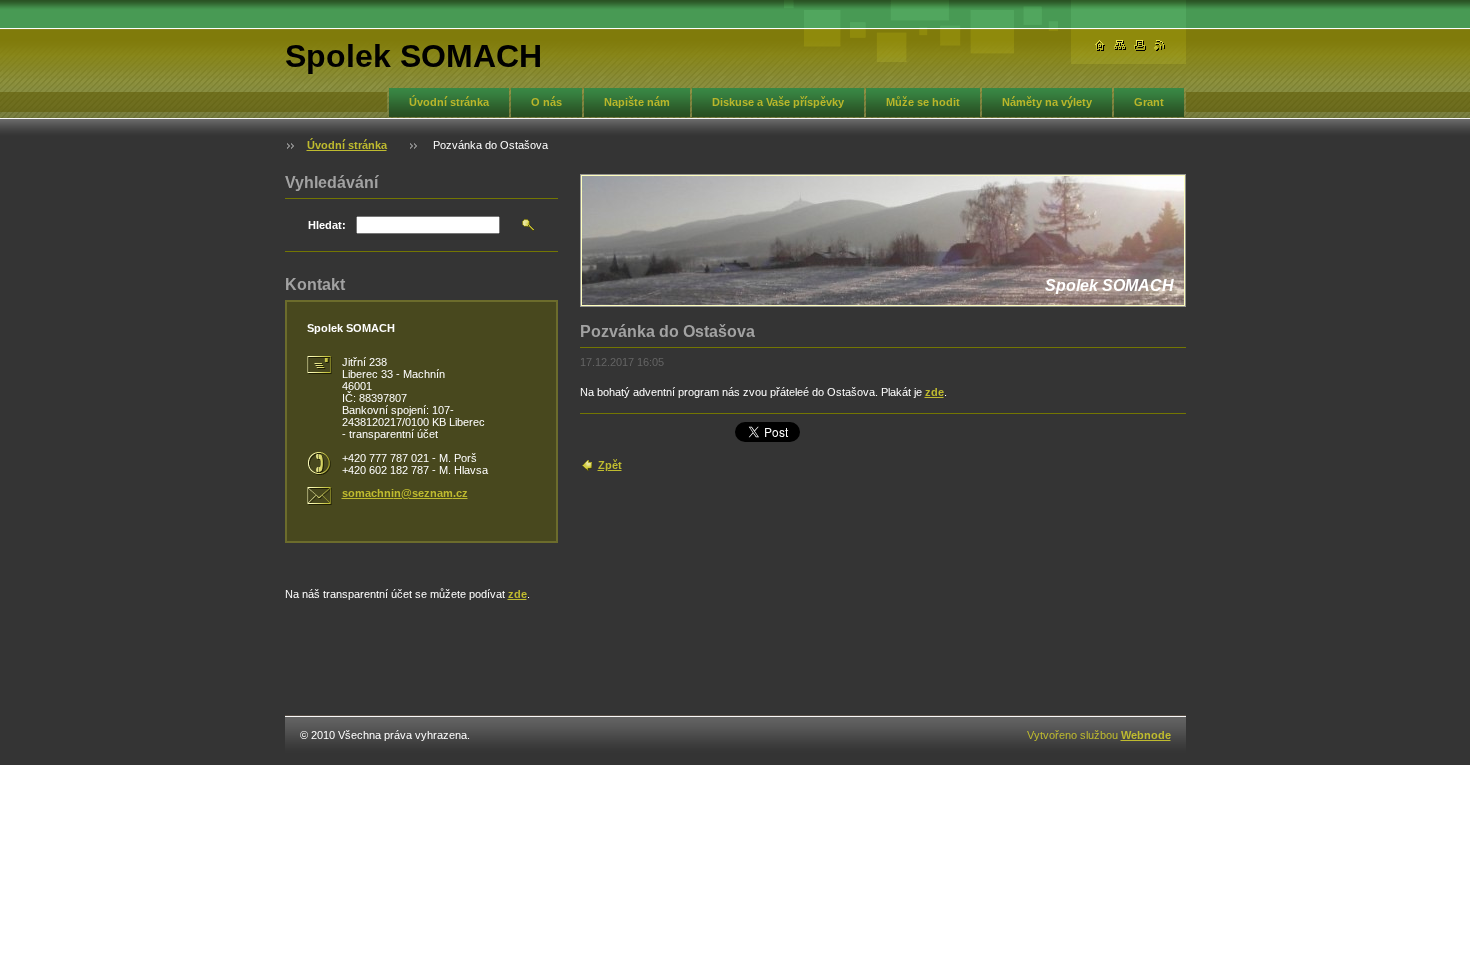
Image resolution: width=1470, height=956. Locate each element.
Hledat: (327, 225)
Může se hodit (923, 102)
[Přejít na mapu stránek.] (1120, 45)
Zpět (610, 465)
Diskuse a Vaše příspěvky (778, 102)
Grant (1149, 102)
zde (934, 392)
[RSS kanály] (1160, 45)
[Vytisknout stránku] (1140, 45)
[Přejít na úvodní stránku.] (1100, 45)
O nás (546, 102)
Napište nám (637, 102)
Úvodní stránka (449, 102)
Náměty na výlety (1047, 102)
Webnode (1146, 735)
